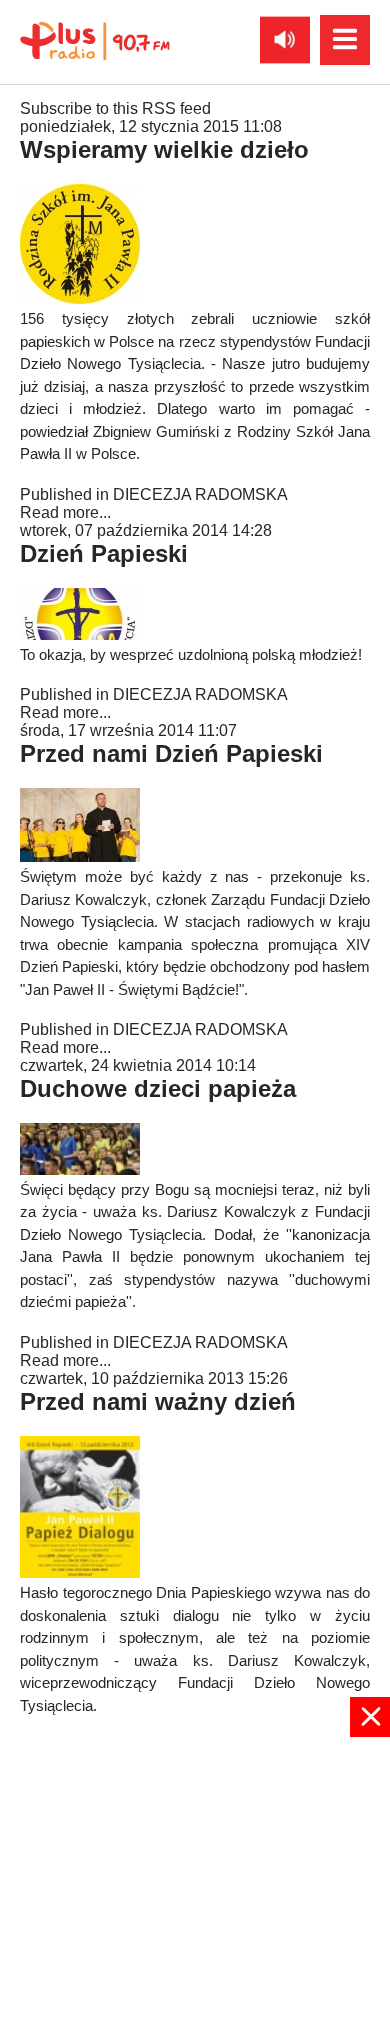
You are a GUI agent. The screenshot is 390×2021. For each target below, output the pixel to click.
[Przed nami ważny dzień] (80, 1572)
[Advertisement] (195, 1877)
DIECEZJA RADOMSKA (200, 494)
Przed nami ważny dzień (158, 1401)
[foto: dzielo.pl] (80, 1169)
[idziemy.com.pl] (80, 856)
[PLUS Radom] (95, 40)
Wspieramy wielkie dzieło (164, 149)
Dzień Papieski (104, 553)
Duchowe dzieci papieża (158, 1088)
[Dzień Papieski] (80, 634)
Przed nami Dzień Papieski (171, 753)
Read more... (65, 512)
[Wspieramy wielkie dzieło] (80, 298)
